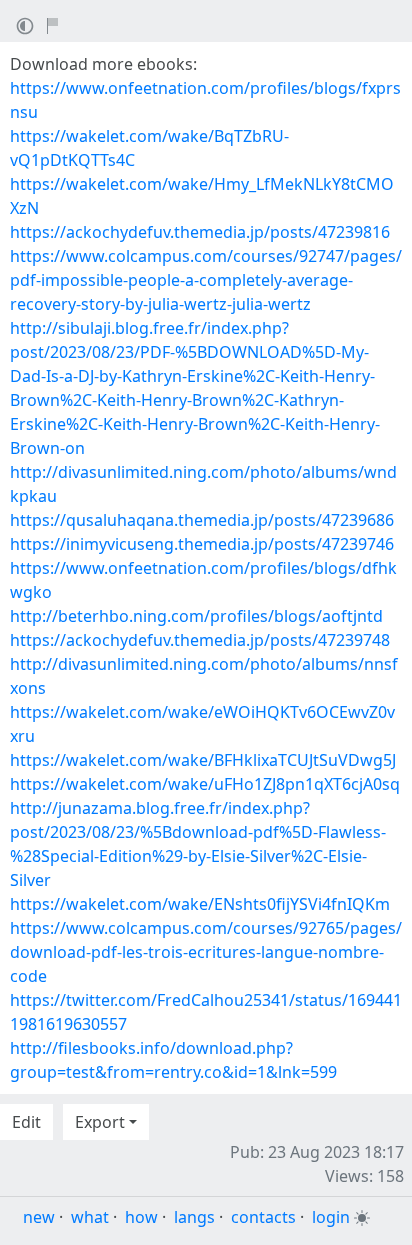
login (331, 1217)
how (141, 1217)
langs (194, 1217)
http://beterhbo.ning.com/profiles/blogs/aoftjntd (196, 616)
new (39, 1217)
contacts (263, 1217)
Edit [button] (26, 1122)
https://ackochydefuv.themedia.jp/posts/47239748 (200, 640)
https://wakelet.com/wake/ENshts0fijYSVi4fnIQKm (200, 904)
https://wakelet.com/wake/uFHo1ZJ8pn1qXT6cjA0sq (205, 784)
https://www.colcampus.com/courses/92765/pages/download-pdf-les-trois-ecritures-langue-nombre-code (206, 952)
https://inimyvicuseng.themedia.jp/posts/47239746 (202, 544)
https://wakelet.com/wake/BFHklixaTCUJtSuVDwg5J (203, 760)
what (90, 1217)
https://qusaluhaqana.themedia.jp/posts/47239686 (202, 520)
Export (100, 1122)
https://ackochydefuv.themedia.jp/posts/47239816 (200, 232)
